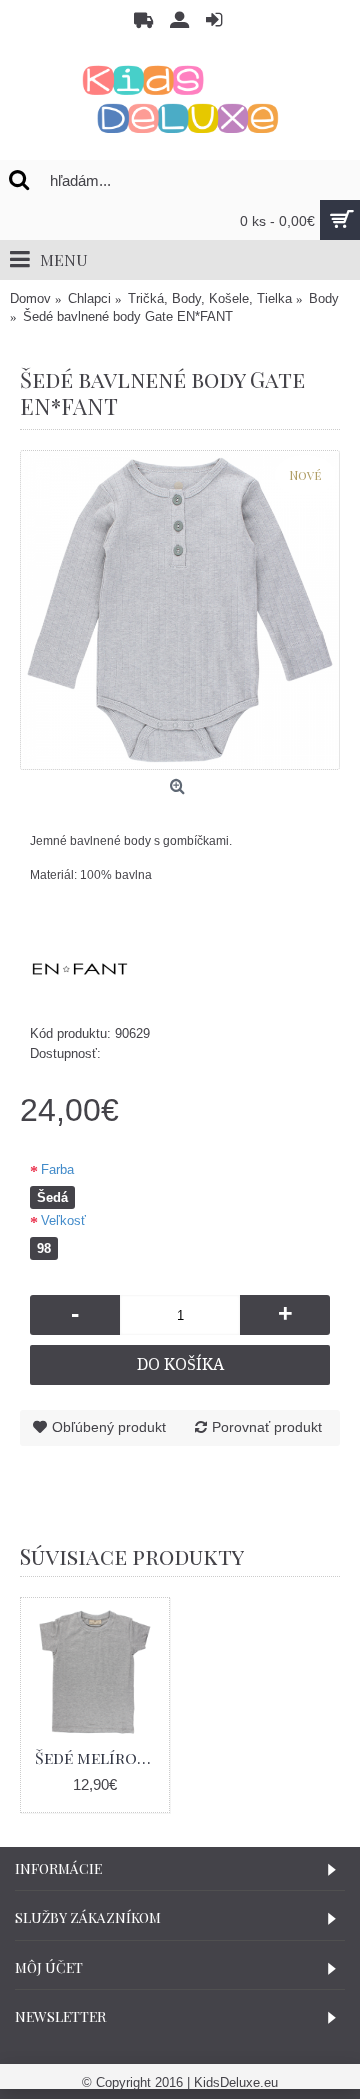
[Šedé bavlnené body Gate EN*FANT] (180, 610)
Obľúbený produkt (109, 1427)
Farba (57, 1169)
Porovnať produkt (267, 1427)
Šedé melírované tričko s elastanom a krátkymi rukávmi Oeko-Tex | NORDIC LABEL (98, 1757)
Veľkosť (63, 1220)
